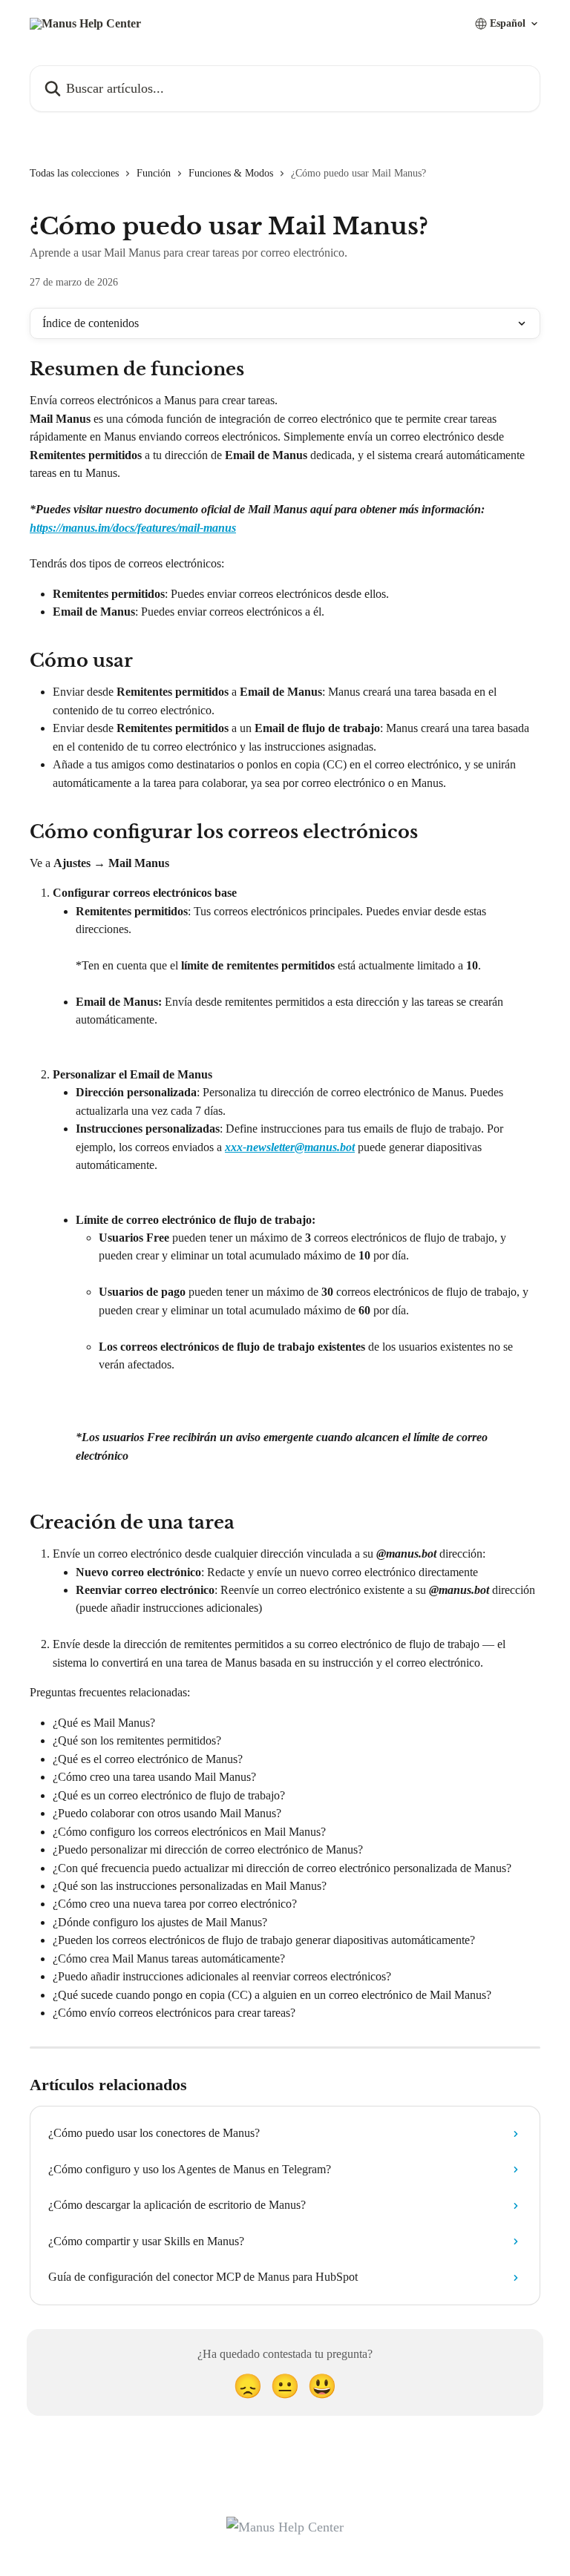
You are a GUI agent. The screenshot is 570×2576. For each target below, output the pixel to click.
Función (154, 173)
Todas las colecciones (74, 173)
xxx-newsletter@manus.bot (290, 1147)
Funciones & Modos (231, 173)
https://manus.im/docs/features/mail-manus (133, 528)
